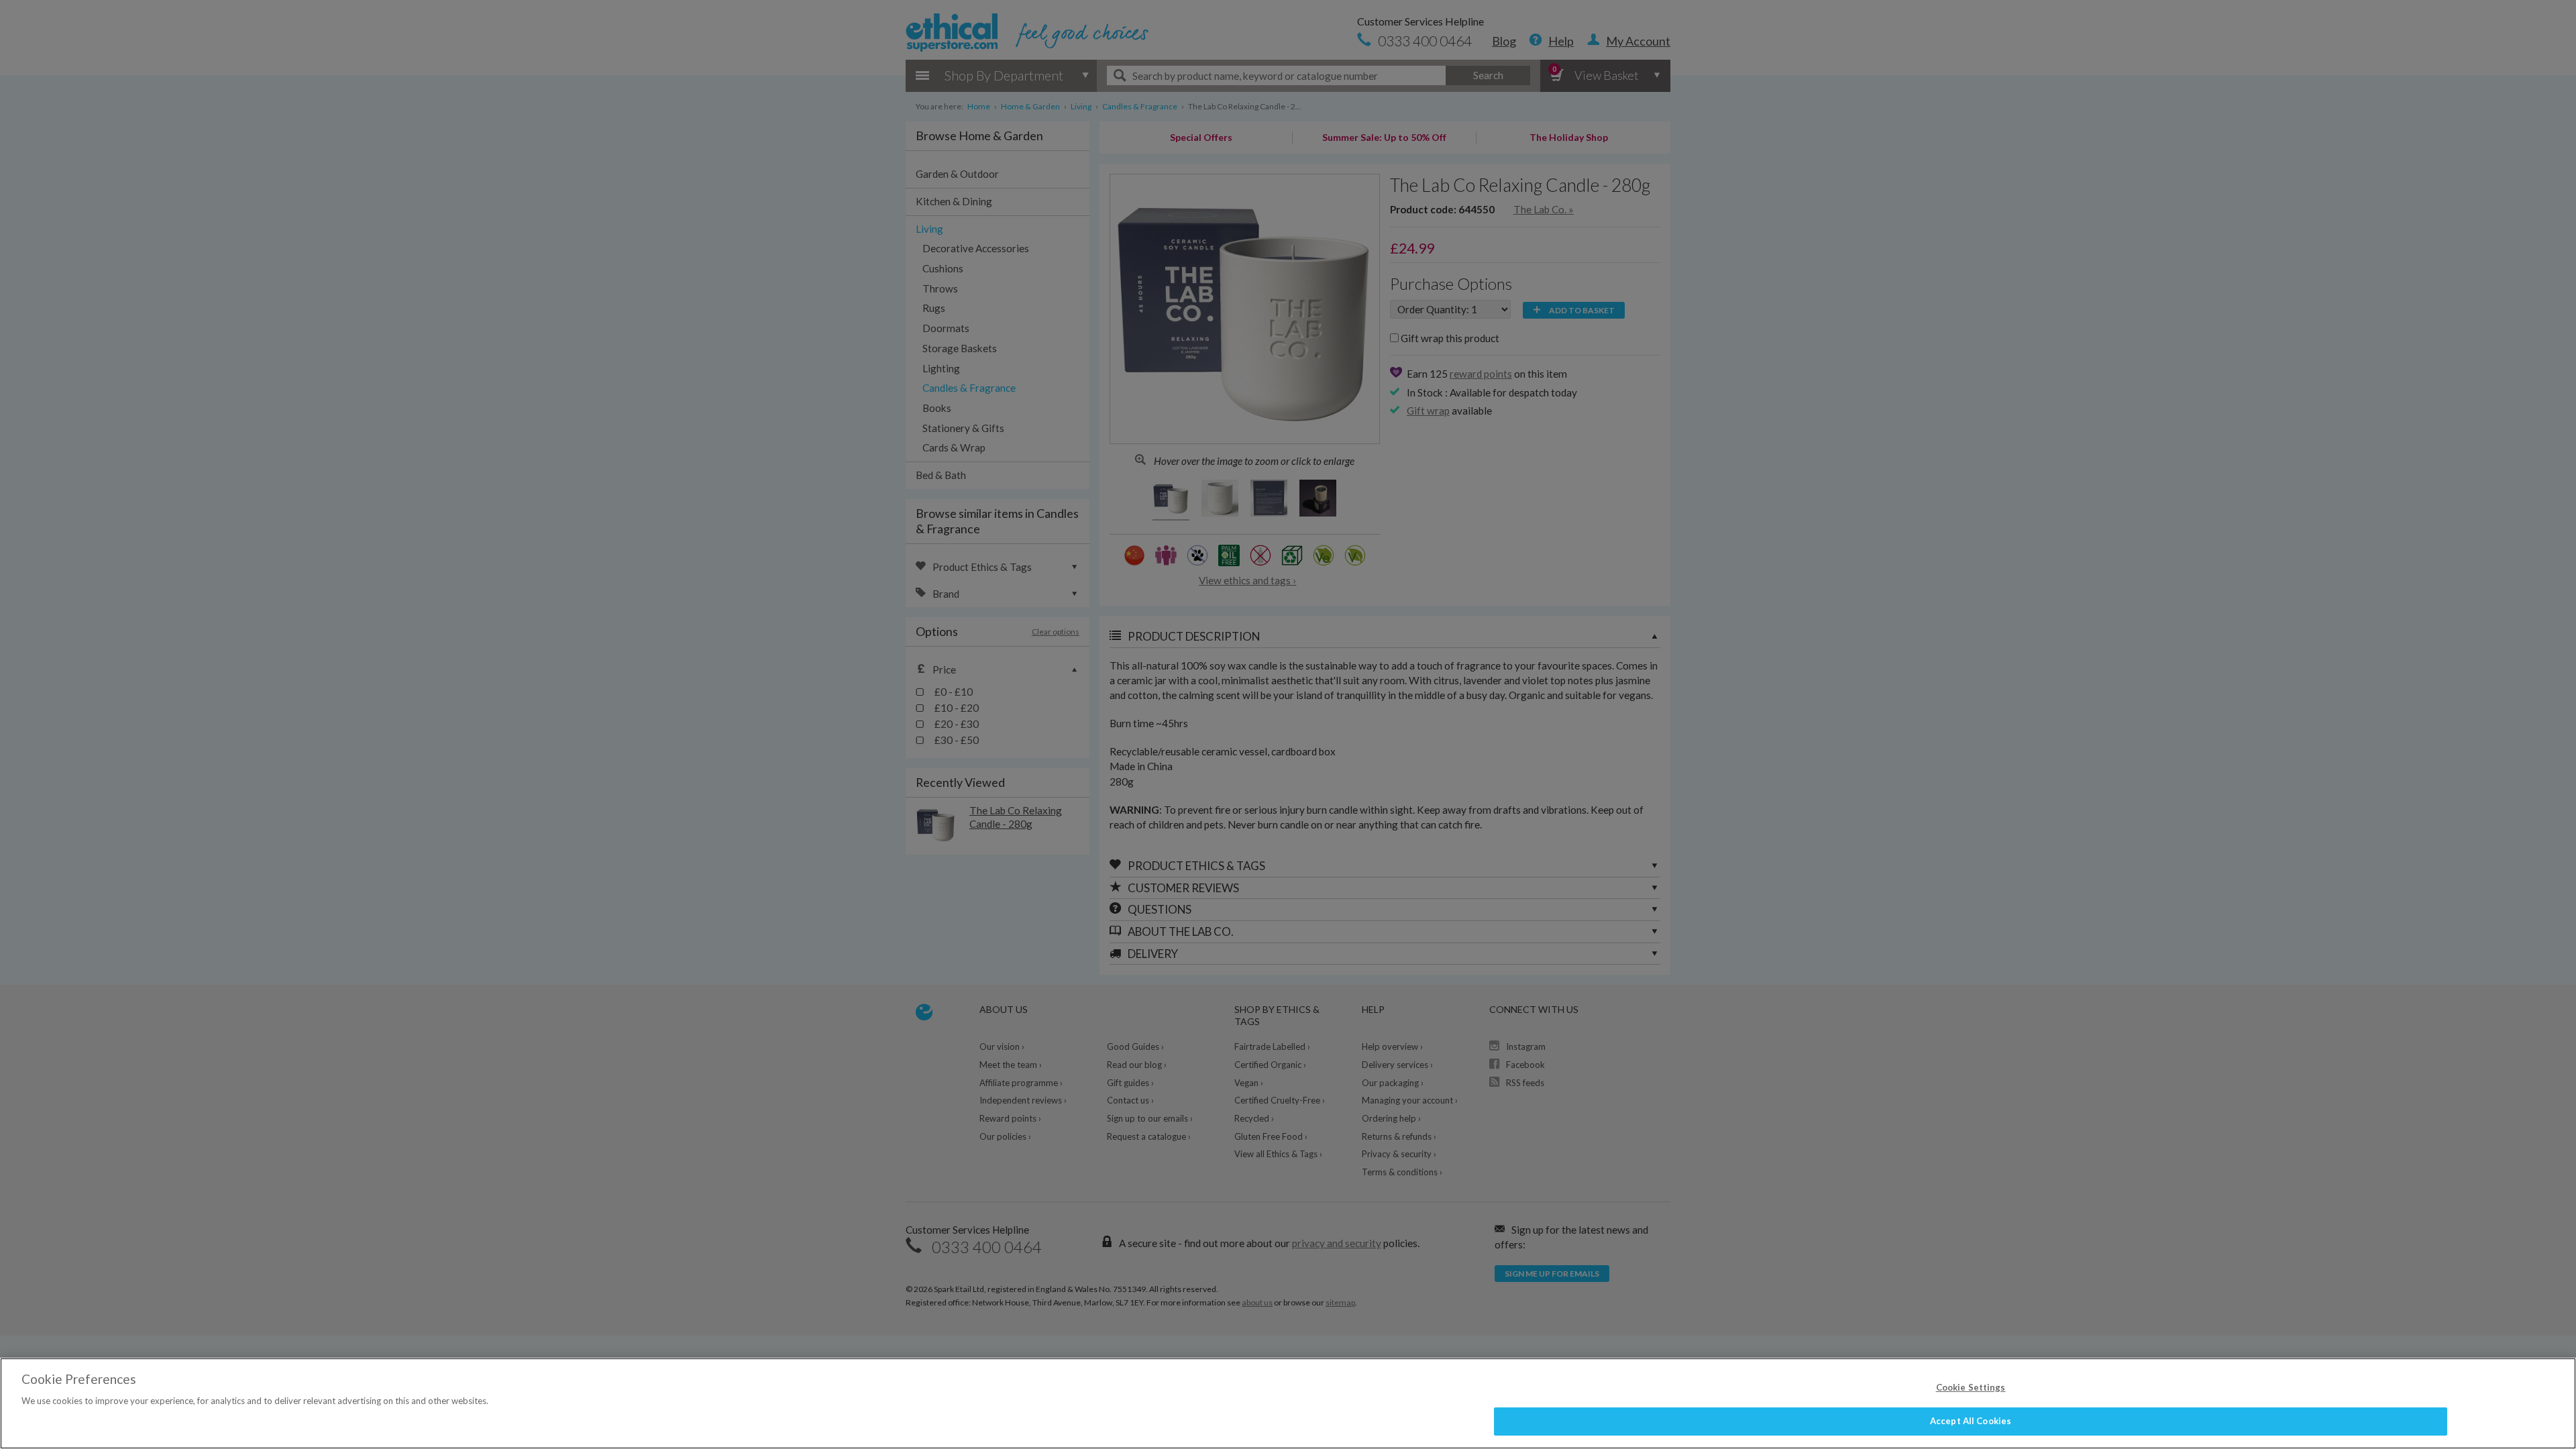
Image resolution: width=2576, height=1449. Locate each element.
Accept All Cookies (1971, 1421)
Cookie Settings (1971, 1387)
